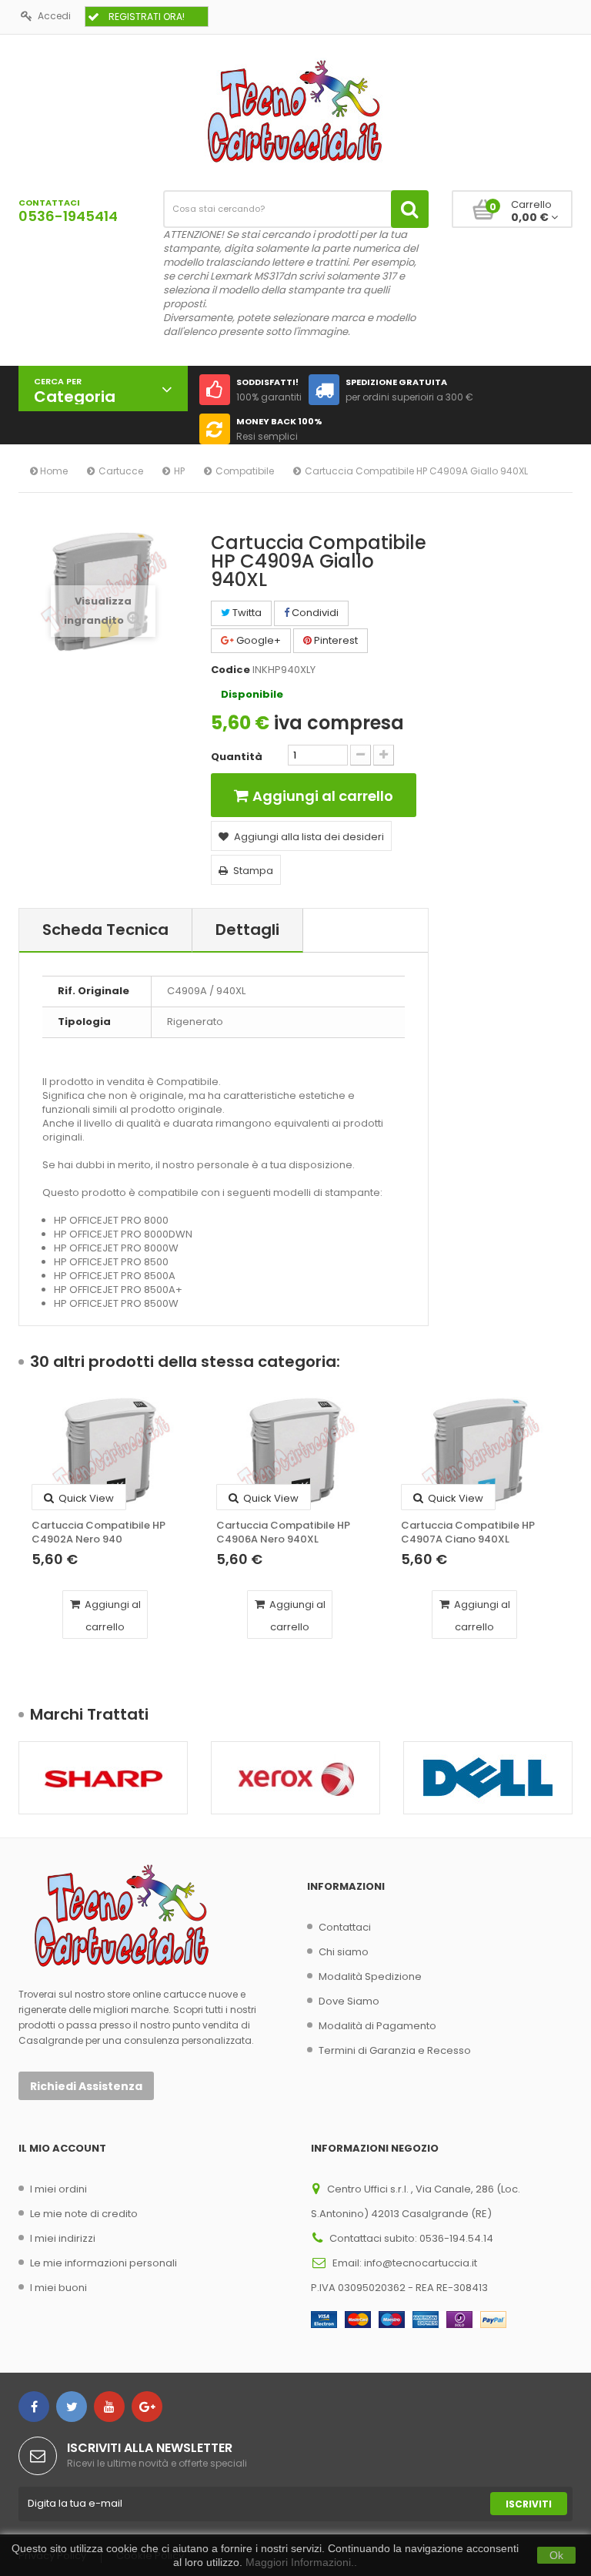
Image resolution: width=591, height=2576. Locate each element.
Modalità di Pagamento (377, 2026)
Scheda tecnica (105, 930)
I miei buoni (58, 2288)
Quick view (85, 1498)
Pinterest (335, 640)
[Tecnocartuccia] (295, 111)
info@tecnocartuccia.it (421, 2263)
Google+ (257, 640)
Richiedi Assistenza (86, 2086)
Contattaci (345, 1927)
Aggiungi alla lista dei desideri (309, 837)
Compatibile (245, 471)
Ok (556, 2555)
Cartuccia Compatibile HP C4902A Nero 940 (98, 1533)
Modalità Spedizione (370, 1976)
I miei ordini (58, 2189)
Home (53, 471)
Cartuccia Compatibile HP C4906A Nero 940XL (283, 1533)
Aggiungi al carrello (112, 1616)
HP (179, 471)
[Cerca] (410, 209)
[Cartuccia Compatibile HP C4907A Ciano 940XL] (480, 1454)
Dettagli (247, 930)
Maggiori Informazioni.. (301, 2562)
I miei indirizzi (63, 2238)
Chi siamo (344, 1952)
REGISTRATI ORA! (147, 17)
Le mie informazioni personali (104, 2263)
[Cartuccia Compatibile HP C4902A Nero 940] (111, 1454)
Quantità (237, 757)
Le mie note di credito (84, 2214)
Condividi (314, 613)
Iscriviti (529, 2504)
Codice (230, 670)
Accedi (54, 16)
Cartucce (121, 471)
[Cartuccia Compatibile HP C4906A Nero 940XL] (295, 1454)
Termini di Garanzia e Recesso (395, 2050)
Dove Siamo (349, 2001)
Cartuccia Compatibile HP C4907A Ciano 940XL (468, 1533)
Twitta (246, 613)
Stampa (253, 871)
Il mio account (62, 2148)
